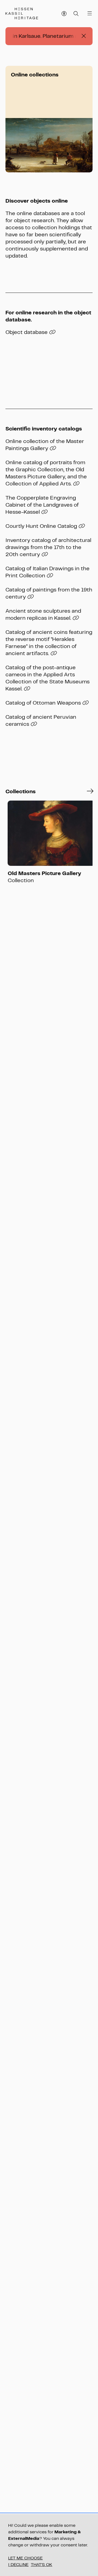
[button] (90, 791)
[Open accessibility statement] (64, 14)
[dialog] (49, 2545)
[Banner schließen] (84, 36)
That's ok (42, 2564)
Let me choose (25, 2558)
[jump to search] (76, 14)
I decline (18, 2564)
